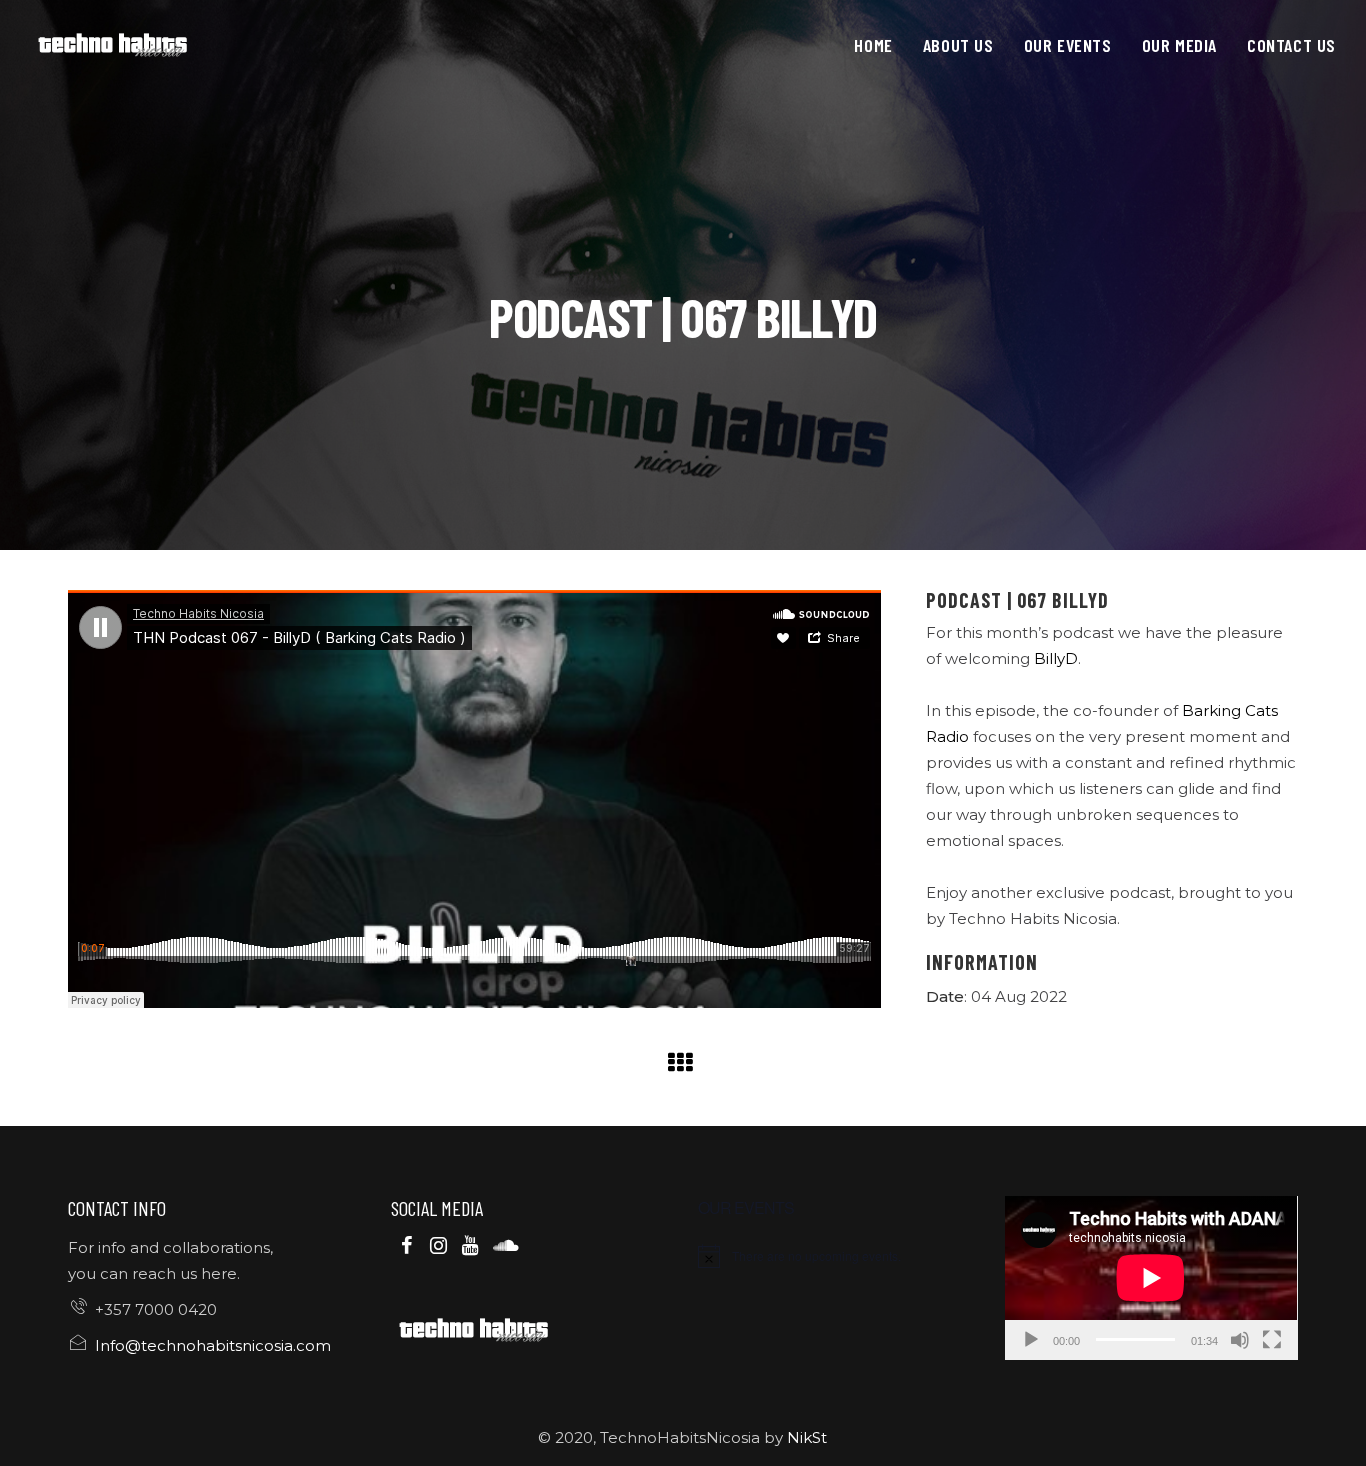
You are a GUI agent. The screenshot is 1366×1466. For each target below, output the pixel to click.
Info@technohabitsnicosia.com (213, 1345)
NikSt (807, 1437)
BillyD (1056, 658)
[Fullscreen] (1272, 1340)
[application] (1151, 1278)
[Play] (1031, 1340)
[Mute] (1240, 1340)
